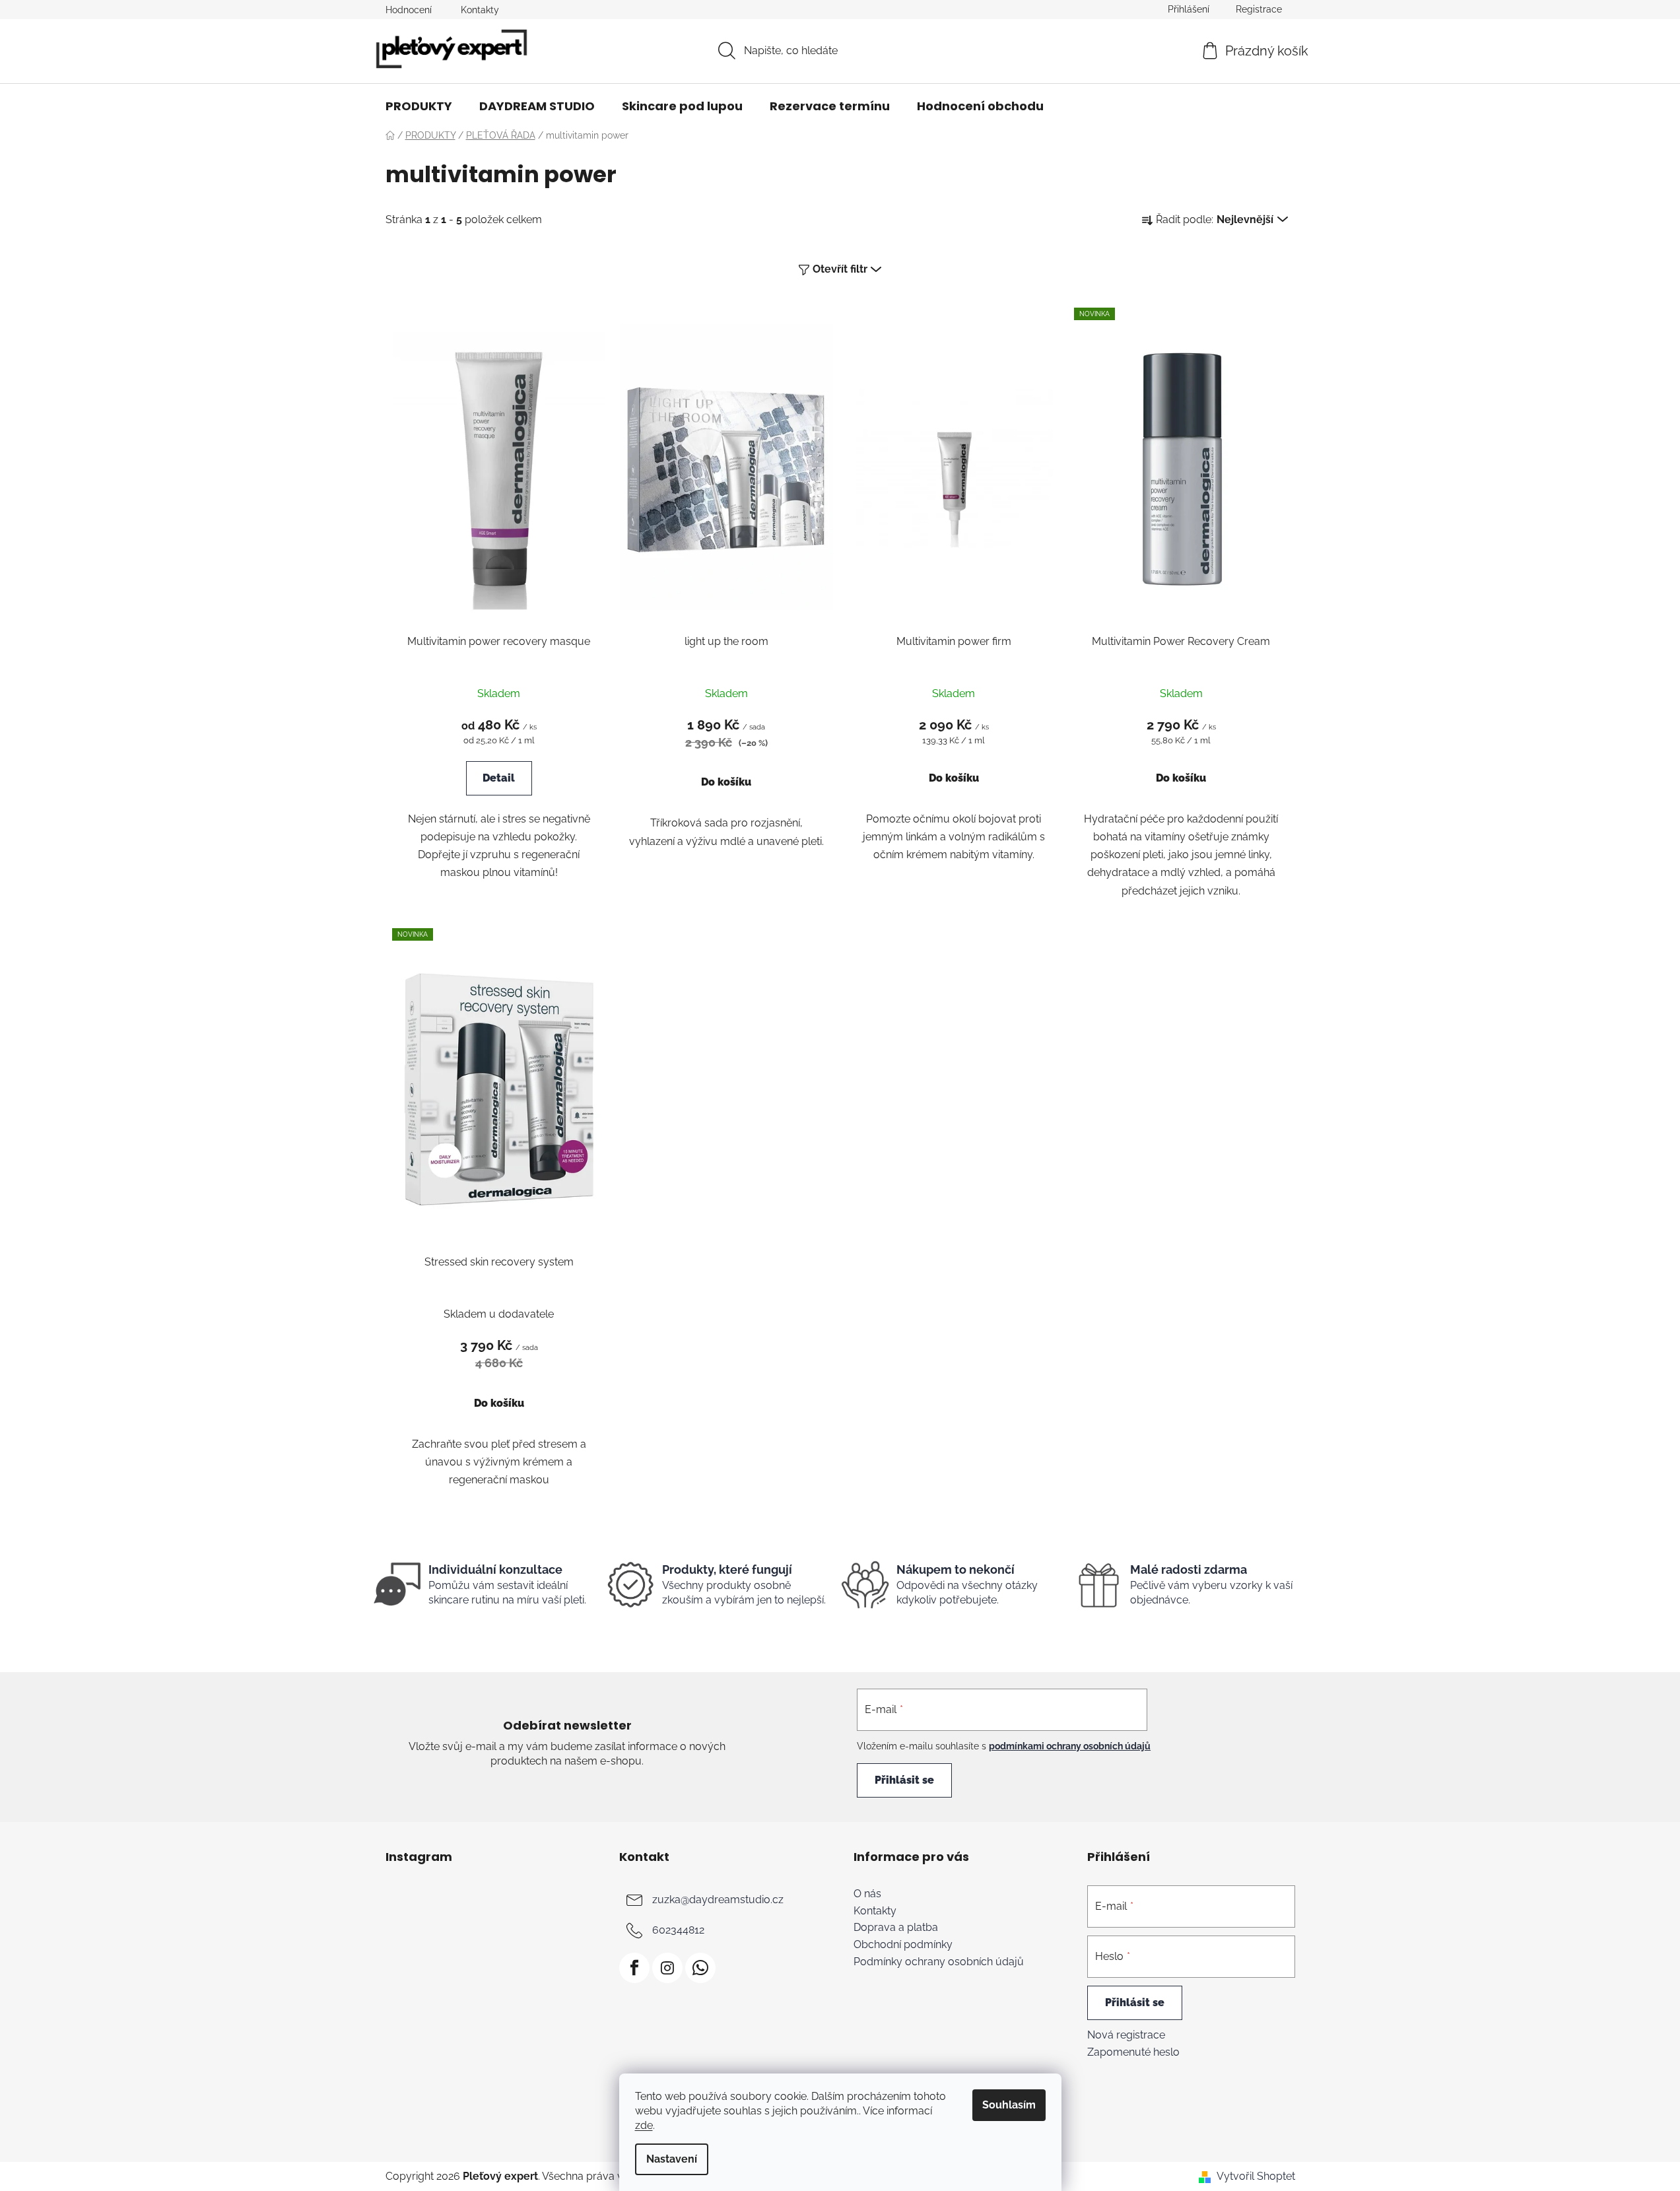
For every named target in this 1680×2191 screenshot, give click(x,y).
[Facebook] (634, 1968)
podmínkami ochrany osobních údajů (1070, 1746)
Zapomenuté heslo (1133, 2052)
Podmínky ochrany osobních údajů (939, 1962)
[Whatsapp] (700, 1968)
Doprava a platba (896, 1928)
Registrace (1259, 9)
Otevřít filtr (840, 269)
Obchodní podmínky (903, 1945)
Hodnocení (409, 10)
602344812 (678, 1930)
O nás (867, 1894)
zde (644, 2125)
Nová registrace (1126, 2035)
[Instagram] (667, 1968)
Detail (499, 778)
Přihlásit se (904, 1780)
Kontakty (480, 10)
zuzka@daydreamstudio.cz (718, 1900)
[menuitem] (419, 106)
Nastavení (672, 2159)
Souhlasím (1009, 2105)
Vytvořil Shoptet (1256, 2176)
